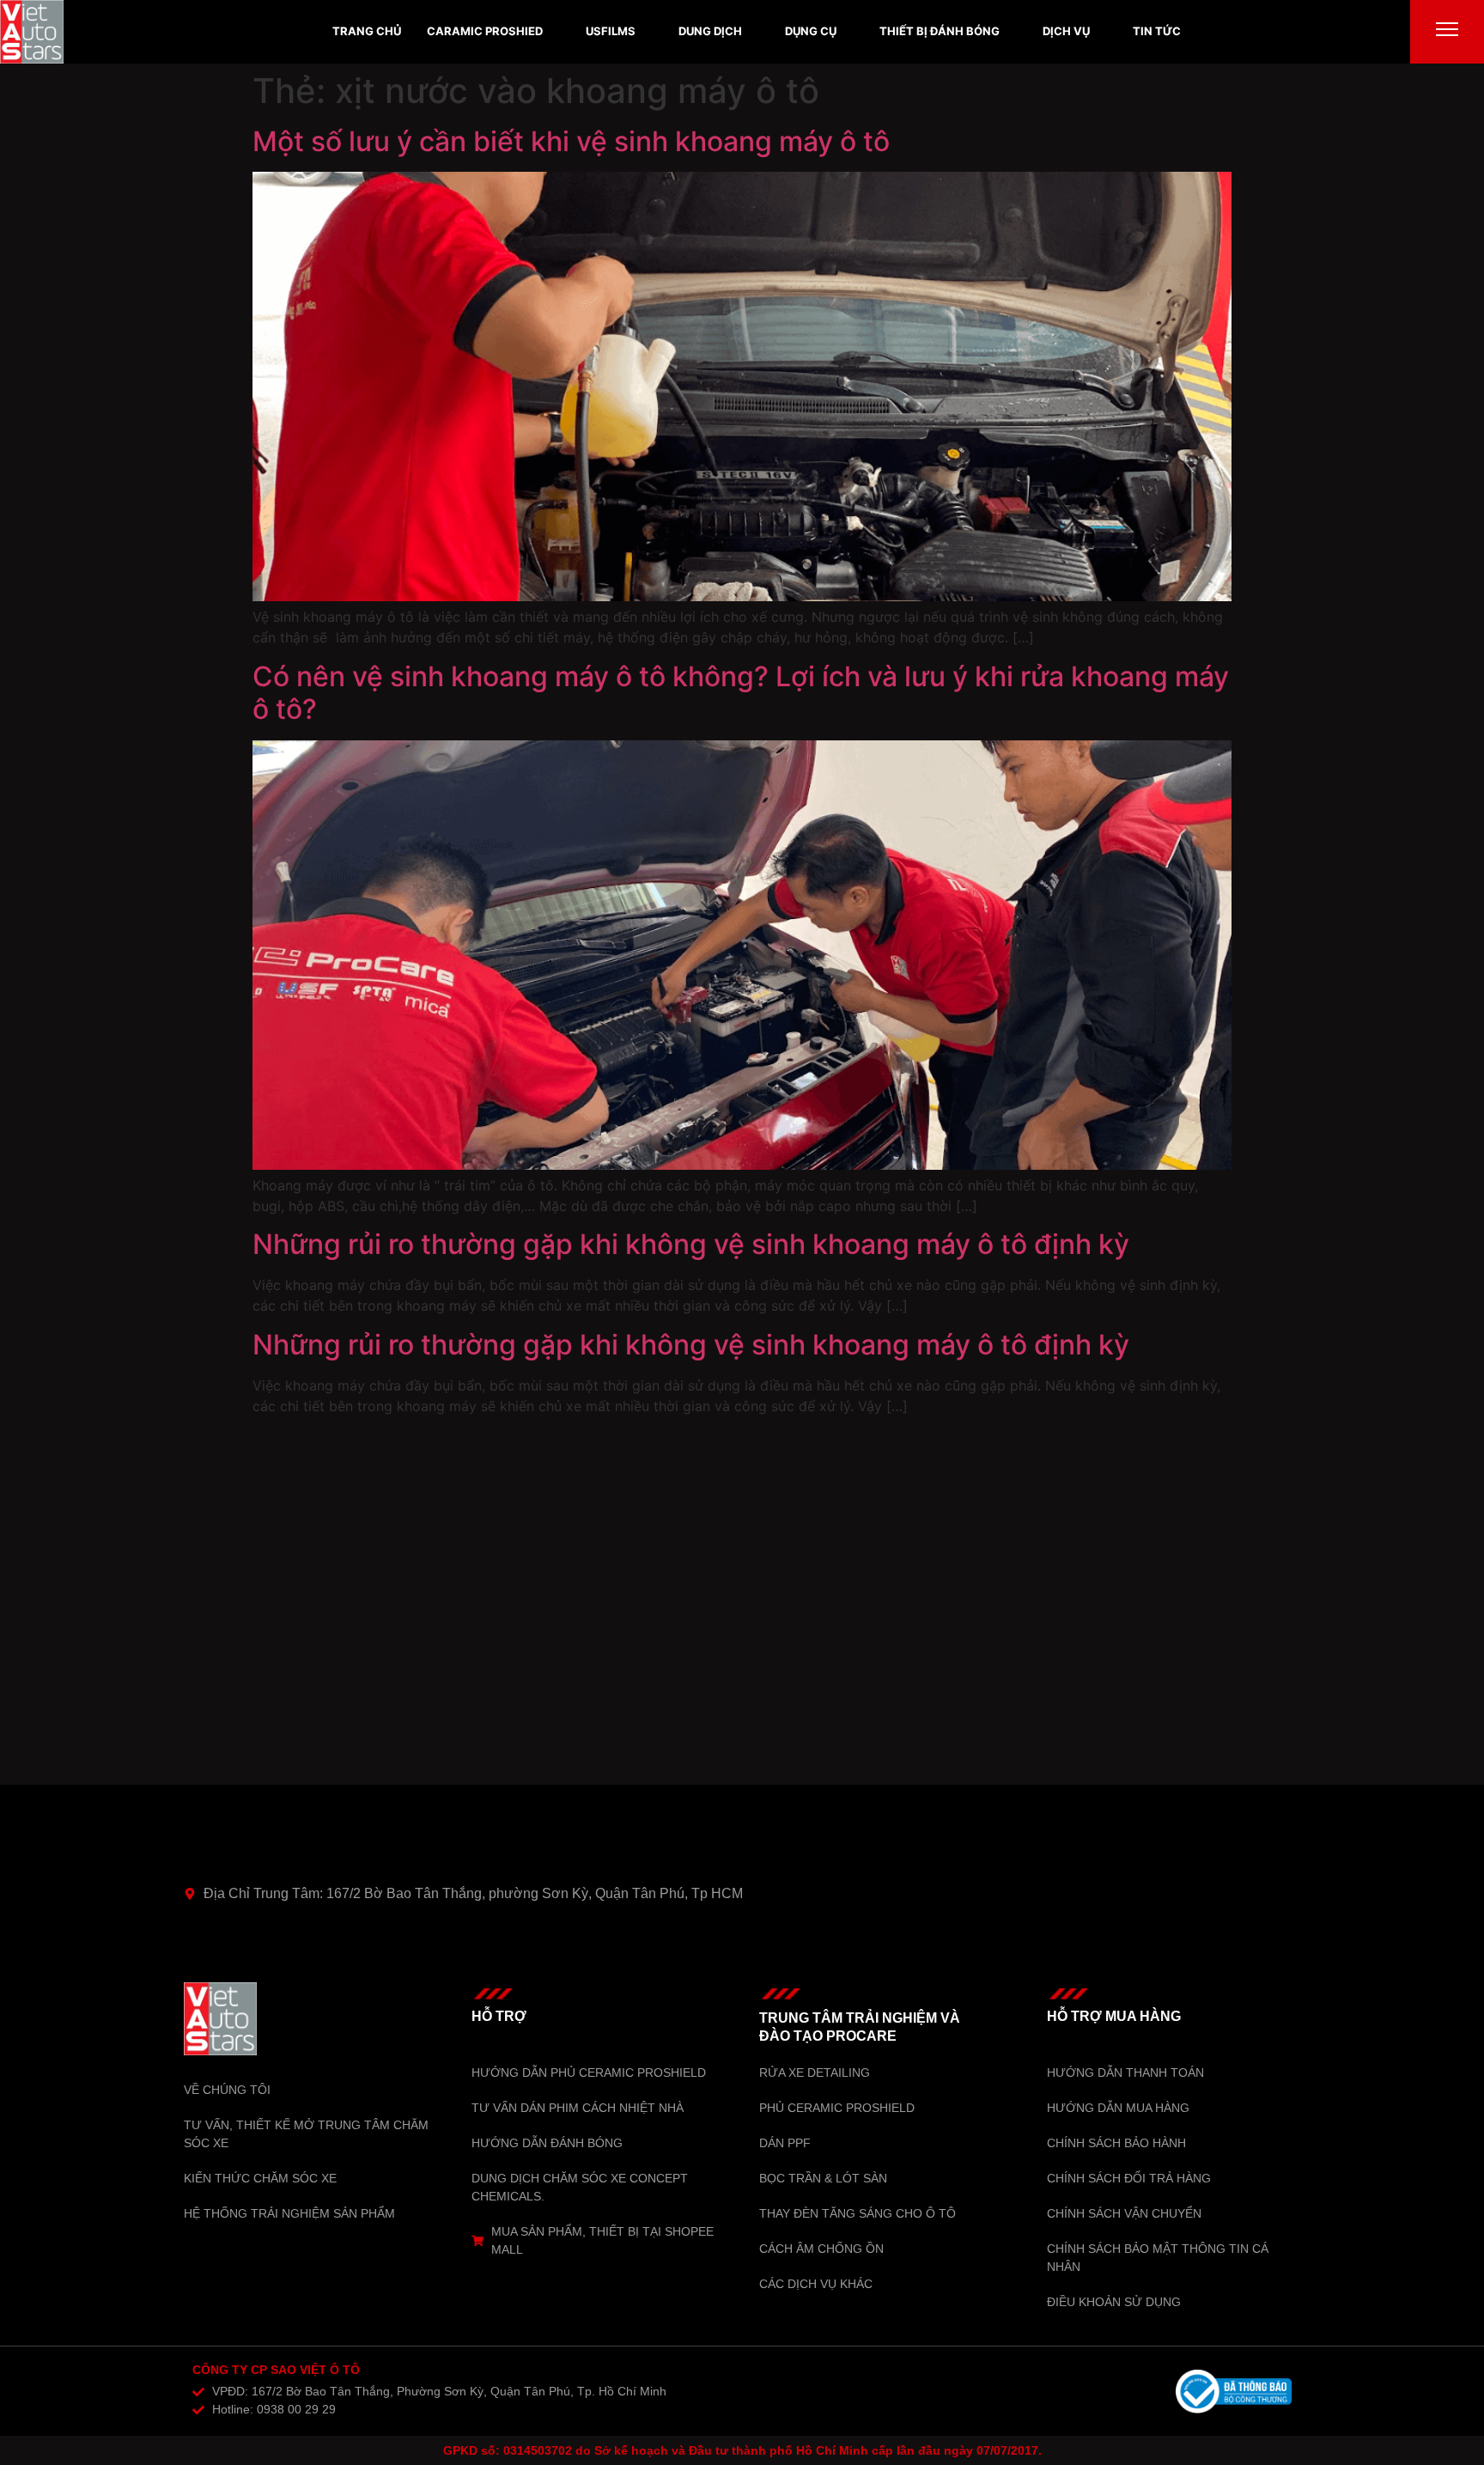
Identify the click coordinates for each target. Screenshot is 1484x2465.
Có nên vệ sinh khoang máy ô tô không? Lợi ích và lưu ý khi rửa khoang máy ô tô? (741, 693)
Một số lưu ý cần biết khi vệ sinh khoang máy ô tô (571, 141)
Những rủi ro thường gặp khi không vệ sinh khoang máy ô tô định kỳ (691, 1244)
